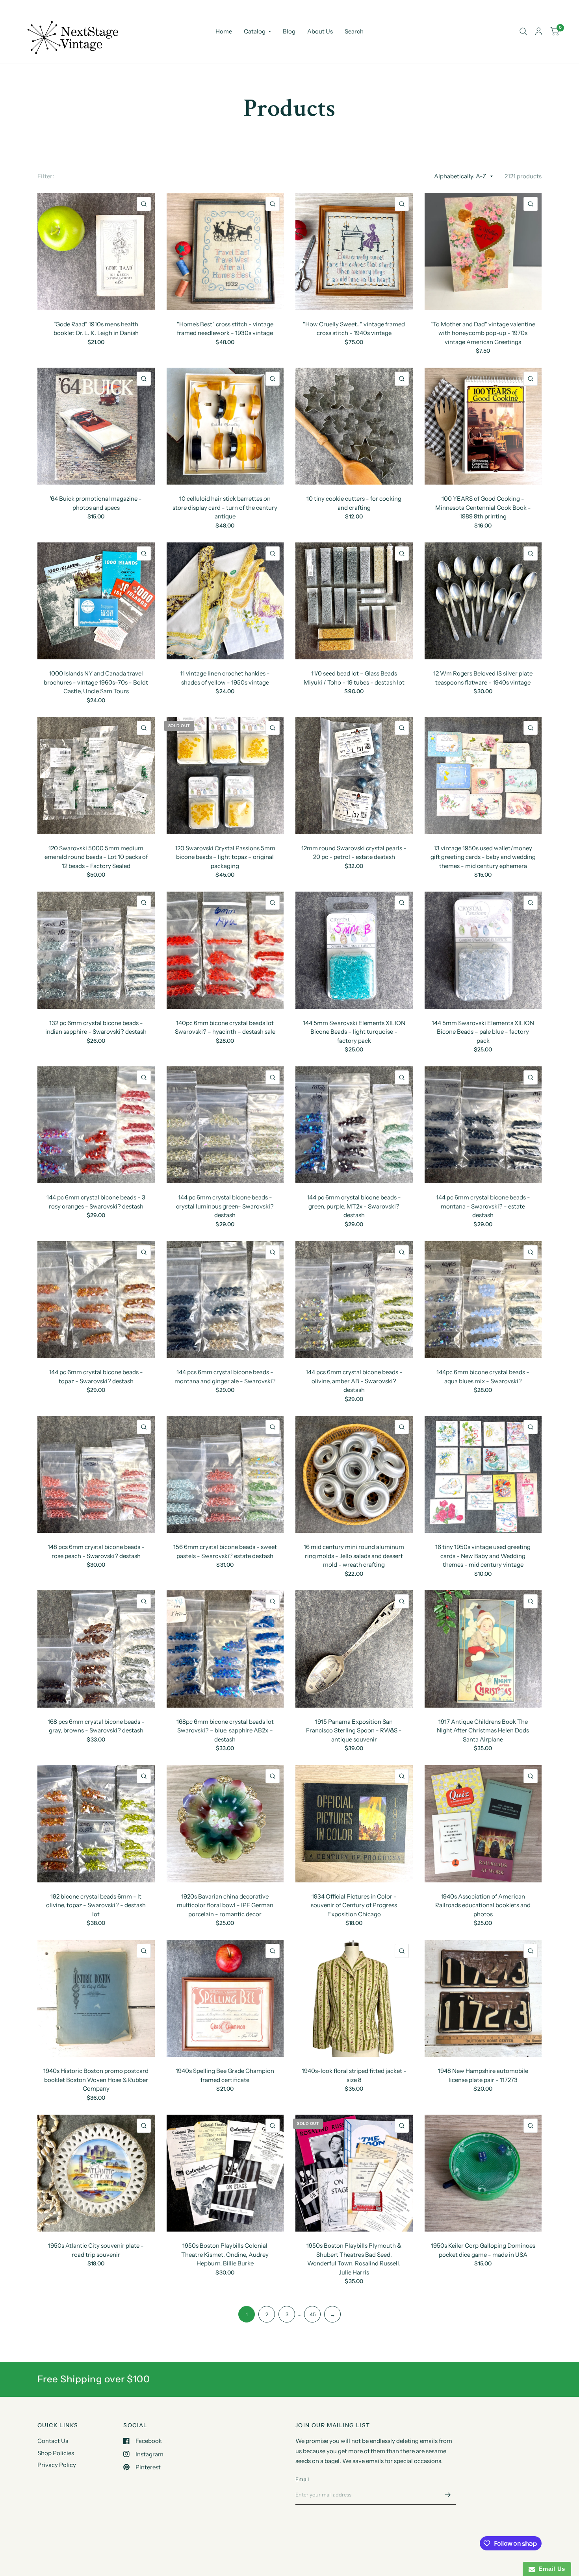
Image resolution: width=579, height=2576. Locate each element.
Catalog (255, 31)
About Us (320, 31)
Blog (289, 31)
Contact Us (53, 2441)
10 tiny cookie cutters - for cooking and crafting (354, 503)
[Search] (523, 31)
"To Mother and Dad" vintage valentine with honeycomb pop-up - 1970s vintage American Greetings (483, 333)
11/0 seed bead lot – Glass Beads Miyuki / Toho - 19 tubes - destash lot (354, 678)
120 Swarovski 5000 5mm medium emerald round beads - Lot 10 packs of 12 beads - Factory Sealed (96, 857)
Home (224, 31)
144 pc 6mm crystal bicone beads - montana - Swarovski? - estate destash (483, 1206)
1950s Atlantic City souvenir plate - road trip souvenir (96, 2250)
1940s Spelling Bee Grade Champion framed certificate (225, 2075)
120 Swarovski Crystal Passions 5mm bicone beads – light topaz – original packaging (225, 857)
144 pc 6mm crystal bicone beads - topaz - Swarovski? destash (96, 1377)
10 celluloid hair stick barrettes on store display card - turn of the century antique (225, 507)
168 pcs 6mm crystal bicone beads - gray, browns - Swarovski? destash (96, 1726)
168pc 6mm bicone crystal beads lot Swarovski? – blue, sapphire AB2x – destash (225, 1730)
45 (313, 2314)
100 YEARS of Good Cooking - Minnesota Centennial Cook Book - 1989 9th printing (483, 507)
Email (302, 2479)
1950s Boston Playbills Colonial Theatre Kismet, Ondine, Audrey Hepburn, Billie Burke (225, 2254)
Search (354, 31)
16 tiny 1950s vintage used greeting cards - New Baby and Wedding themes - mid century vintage (483, 1556)
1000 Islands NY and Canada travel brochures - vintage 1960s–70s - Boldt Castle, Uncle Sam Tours (96, 682)
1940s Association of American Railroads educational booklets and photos (483, 1905)
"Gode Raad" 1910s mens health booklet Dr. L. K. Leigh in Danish (96, 329)
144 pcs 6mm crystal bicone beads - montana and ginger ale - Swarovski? (225, 1377)
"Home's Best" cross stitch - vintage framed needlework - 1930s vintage (225, 329)
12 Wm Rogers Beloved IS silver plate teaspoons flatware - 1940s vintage (483, 678)
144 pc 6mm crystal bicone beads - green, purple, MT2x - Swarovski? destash (354, 1206)
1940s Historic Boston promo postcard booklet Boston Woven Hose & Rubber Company (96, 2080)
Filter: (46, 176)
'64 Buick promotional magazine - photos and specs (96, 503)
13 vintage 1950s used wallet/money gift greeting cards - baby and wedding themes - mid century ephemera (483, 857)
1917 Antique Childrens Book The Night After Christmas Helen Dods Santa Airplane (483, 1730)
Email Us (550, 2569)
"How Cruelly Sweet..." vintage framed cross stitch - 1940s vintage (354, 329)
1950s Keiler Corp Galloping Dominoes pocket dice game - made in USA (483, 2250)
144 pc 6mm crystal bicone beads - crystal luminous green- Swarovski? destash (225, 1206)
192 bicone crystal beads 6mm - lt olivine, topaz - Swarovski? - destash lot (96, 1905)
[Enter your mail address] (448, 2495)
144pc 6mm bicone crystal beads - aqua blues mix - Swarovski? (483, 1377)
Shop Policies (56, 2453)
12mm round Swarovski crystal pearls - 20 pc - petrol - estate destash (354, 853)
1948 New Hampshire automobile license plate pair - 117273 (483, 2075)
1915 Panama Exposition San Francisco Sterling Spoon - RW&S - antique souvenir (354, 1730)
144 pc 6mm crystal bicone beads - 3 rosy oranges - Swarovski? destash (96, 1202)
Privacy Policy (57, 2465)
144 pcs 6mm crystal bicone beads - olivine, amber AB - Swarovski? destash (354, 1381)
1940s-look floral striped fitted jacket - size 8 (354, 2075)
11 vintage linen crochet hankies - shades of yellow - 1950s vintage (225, 678)
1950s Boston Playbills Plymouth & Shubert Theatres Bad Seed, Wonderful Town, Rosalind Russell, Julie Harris (354, 2259)
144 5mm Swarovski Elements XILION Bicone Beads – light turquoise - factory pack (354, 1032)
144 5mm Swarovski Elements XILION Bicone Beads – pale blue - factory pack (483, 1032)
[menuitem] (224, 31)
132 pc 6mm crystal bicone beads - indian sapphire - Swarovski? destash (96, 1027)
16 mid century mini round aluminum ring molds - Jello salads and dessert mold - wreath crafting (354, 1556)
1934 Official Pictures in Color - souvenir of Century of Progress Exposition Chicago (354, 1905)
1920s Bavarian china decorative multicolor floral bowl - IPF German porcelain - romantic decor (225, 1905)
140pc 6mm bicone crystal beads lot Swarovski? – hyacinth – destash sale (225, 1027)
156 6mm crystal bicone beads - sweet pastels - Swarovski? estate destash (225, 1551)
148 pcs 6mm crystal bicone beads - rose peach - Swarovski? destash (96, 1551)
